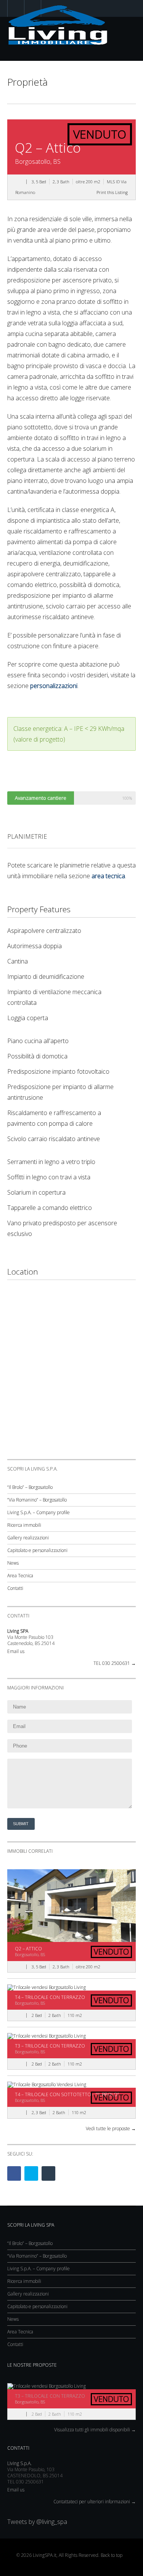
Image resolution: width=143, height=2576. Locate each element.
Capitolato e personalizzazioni (37, 1550)
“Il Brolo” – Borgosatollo (30, 1487)
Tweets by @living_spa (37, 2522)
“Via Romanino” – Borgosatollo (37, 1500)
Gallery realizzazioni (28, 1538)
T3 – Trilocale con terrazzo (50, 2046)
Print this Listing (112, 192)
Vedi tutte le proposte (111, 2128)
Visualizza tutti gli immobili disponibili (95, 2430)
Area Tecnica (20, 1576)
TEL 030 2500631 (115, 1663)
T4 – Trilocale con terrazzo (50, 1997)
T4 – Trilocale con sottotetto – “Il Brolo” (67, 2094)
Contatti (15, 1588)
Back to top (112, 2555)
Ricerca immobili (24, 1525)
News (13, 1563)
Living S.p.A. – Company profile (39, 1512)
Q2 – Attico (28, 1949)
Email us (16, 1651)
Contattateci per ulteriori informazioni (95, 2502)
